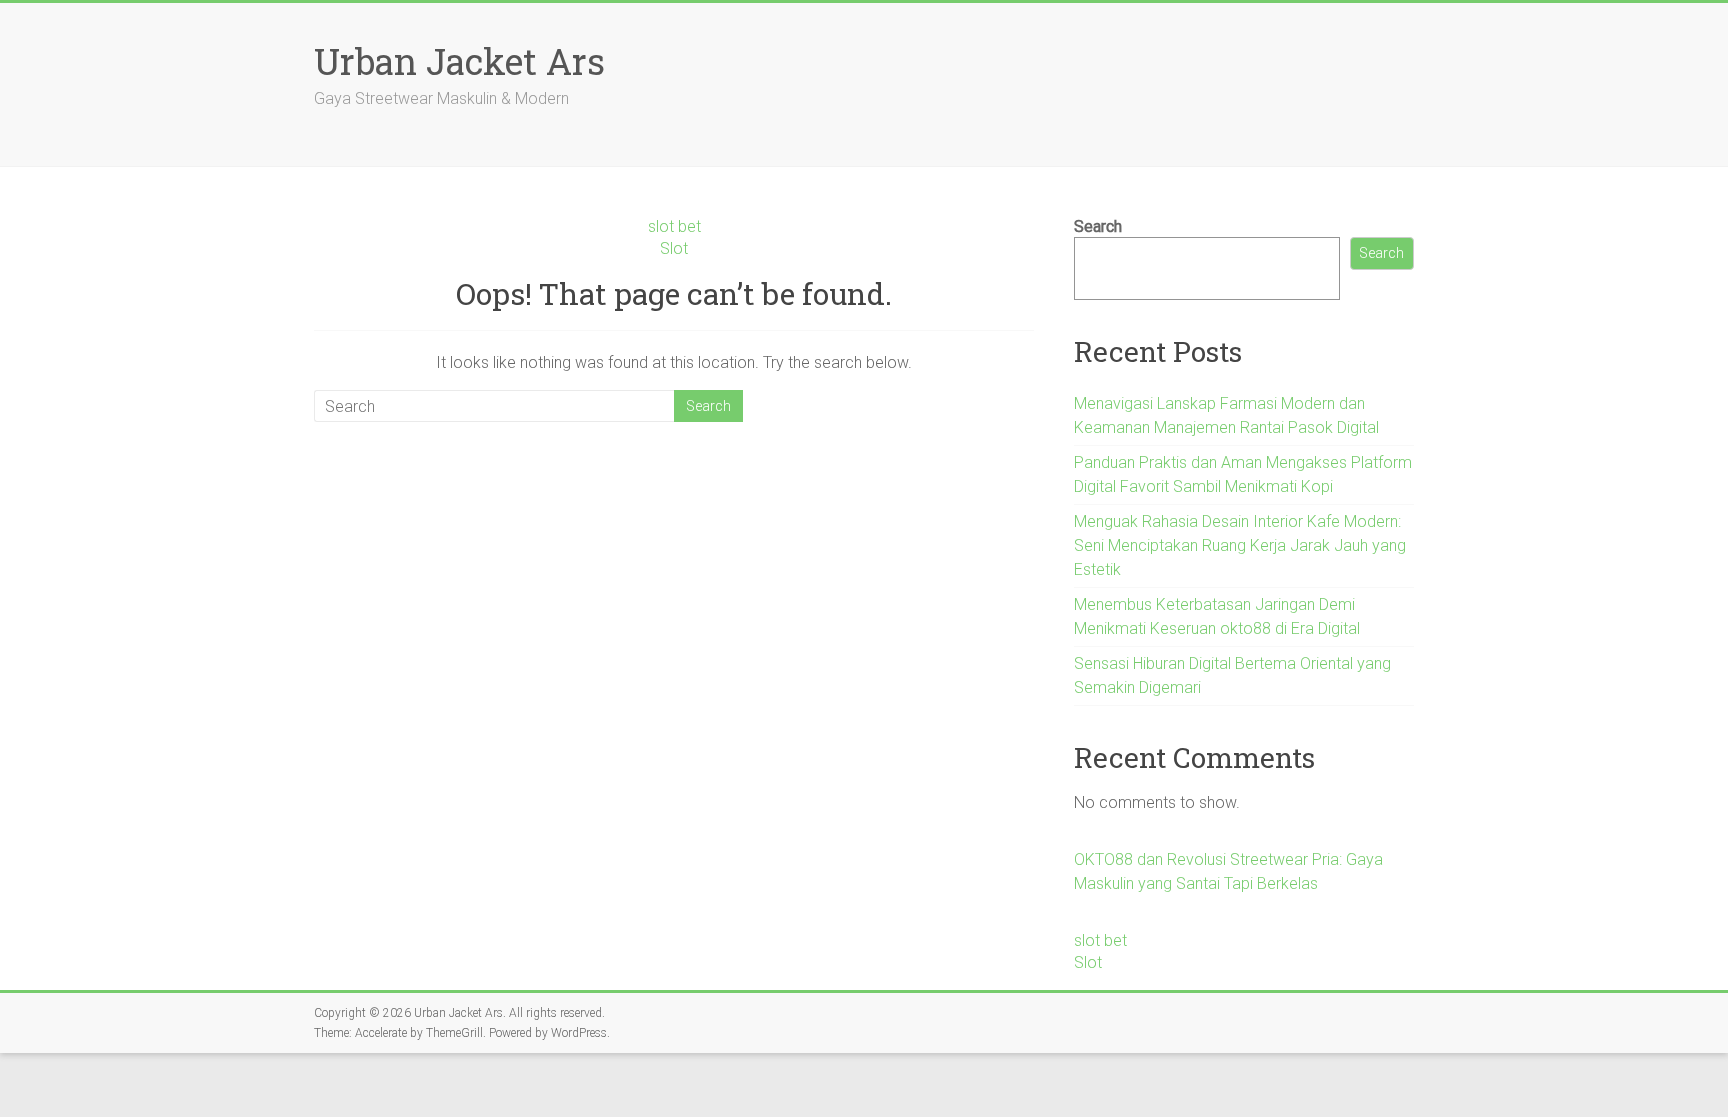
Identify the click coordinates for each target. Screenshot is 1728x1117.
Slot (674, 248)
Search (1098, 226)
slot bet (674, 226)
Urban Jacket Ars (459, 61)
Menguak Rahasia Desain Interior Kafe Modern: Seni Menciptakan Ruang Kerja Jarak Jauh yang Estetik (1240, 545)
